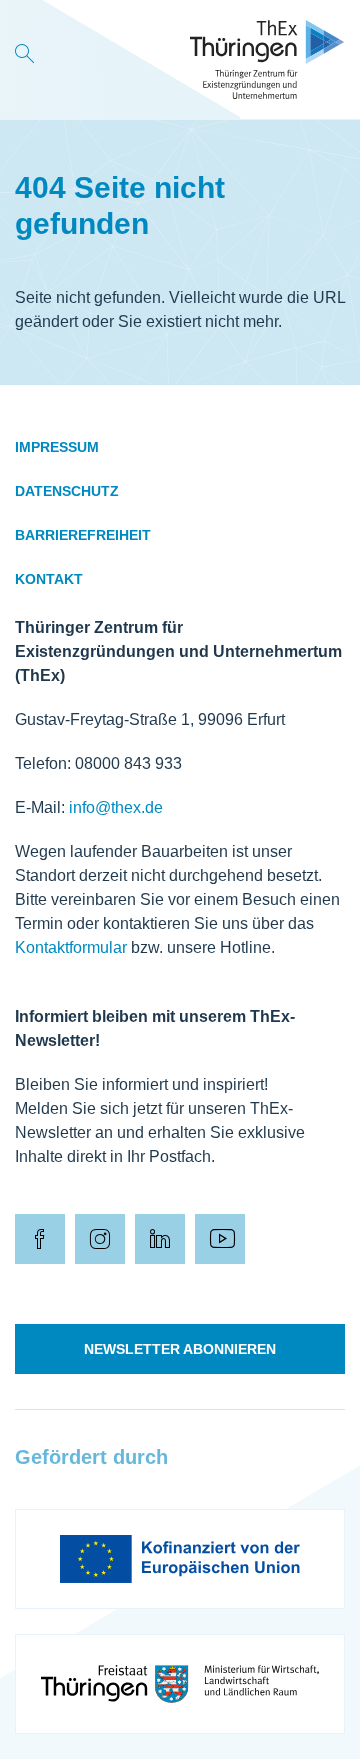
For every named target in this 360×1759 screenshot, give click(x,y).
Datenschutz (67, 491)
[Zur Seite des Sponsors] (180, 1559)
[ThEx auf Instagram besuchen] (100, 1239)
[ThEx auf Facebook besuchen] (40, 1239)
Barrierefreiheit (83, 535)
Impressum (57, 447)
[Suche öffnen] (25, 59)
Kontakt (49, 579)
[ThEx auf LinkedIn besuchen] (160, 1239)
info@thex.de (116, 807)
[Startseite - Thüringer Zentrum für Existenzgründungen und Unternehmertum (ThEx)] (267, 59)
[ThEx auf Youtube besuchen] (220, 1239)
